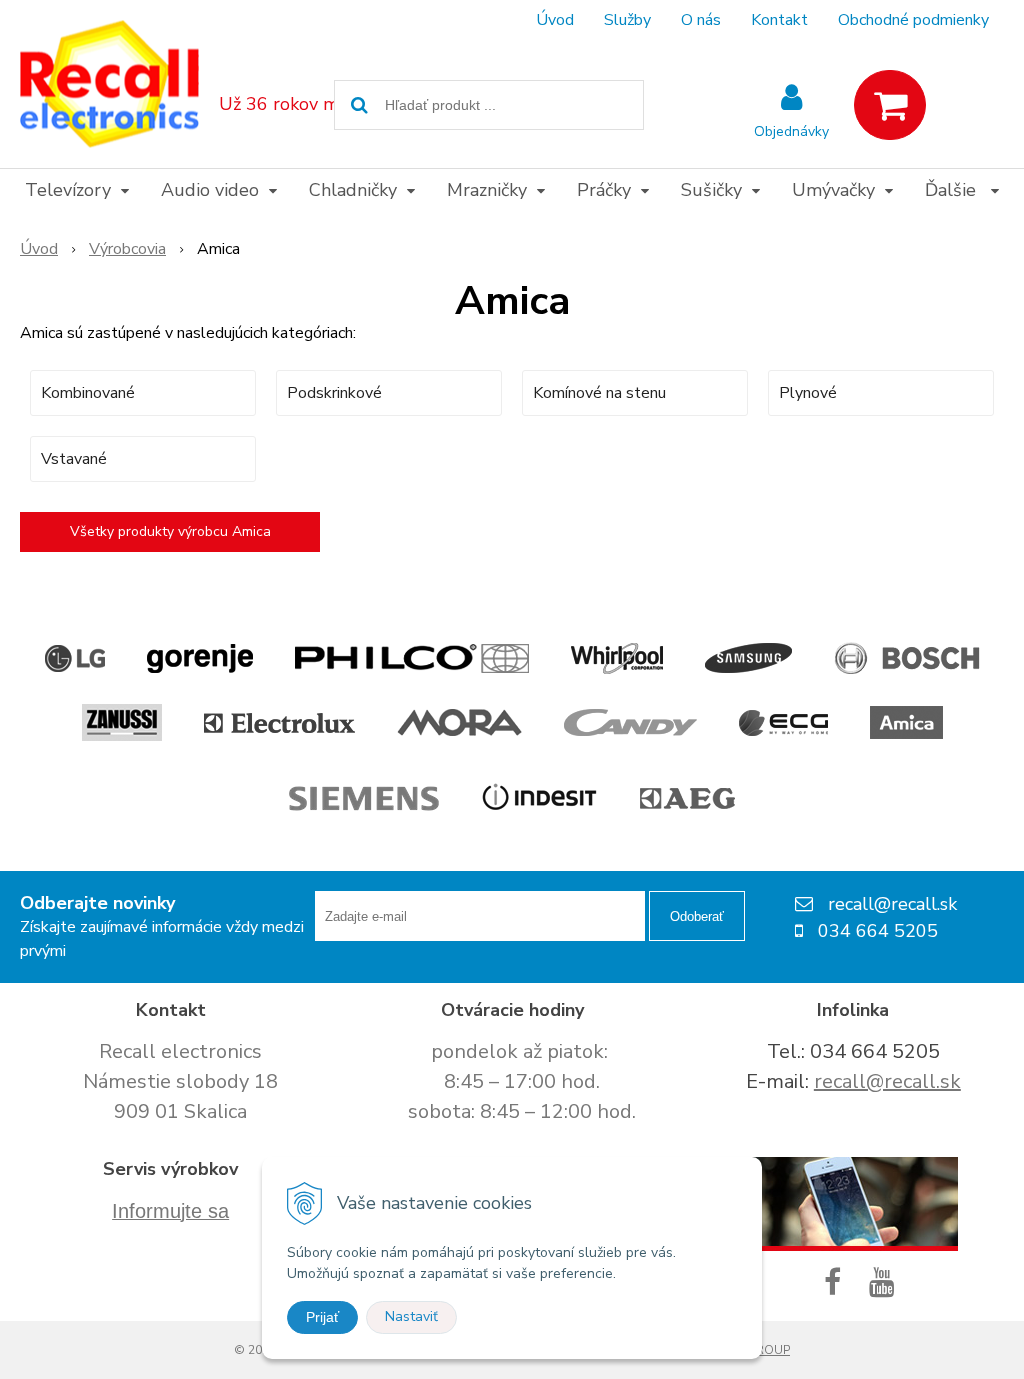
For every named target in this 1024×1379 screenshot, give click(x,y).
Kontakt (779, 20)
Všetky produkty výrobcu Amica (170, 531)
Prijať (322, 1317)
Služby (627, 20)
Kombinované (88, 393)
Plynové (808, 393)
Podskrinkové (334, 393)
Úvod (555, 20)
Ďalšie (953, 190)
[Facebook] (836, 1283)
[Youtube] (886, 1283)
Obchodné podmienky (913, 20)
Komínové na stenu (599, 393)
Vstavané (74, 459)
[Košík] (890, 105)
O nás (701, 20)
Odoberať (697, 916)
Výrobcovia (127, 249)
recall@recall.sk (887, 1081)
